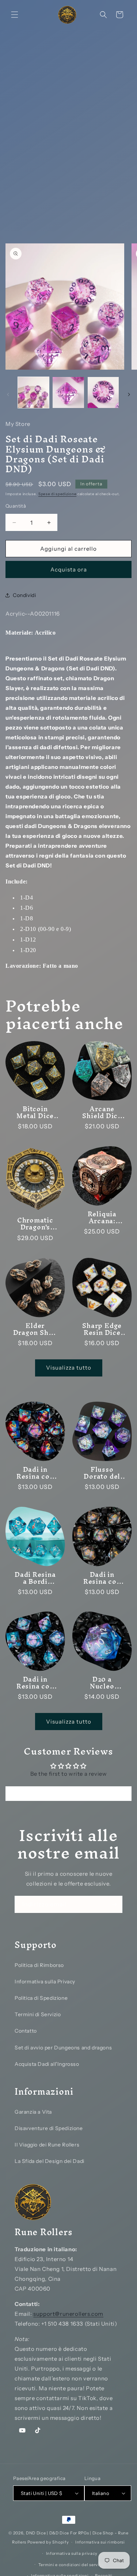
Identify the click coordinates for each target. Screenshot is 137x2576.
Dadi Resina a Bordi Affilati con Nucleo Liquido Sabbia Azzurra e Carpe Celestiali (35, 1578)
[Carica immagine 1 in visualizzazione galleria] (33, 392)
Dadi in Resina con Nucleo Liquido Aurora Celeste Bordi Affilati (35, 1683)
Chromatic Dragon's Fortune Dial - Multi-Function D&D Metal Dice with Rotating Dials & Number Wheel (35, 1224)
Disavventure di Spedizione (49, 2128)
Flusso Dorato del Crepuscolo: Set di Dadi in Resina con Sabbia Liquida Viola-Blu (102, 1472)
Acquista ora (69, 569)
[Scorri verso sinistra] (8, 394)
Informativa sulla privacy (72, 2553)
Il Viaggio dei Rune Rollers (47, 2145)
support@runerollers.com (68, 2314)
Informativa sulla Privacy (45, 1982)
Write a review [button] (68, 1794)
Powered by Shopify (48, 2542)
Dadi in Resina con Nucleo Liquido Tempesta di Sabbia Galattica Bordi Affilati (102, 1578)
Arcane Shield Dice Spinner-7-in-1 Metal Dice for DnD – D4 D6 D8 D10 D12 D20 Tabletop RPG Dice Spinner (102, 1112)
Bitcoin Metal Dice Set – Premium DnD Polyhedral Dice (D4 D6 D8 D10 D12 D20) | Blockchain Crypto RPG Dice (35, 1112)
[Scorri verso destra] (129, 394)
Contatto (26, 2031)
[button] (15, 15)
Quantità (16, 506)
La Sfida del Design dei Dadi (50, 2161)
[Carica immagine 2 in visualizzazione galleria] (68, 392)
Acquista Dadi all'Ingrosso (47, 2064)
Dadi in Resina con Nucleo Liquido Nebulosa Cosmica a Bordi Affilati (35, 1472)
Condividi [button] (24, 595)
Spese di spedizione (57, 494)
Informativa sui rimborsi (100, 2542)
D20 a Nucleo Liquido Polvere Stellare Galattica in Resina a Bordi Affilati (102, 1683)
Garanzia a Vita (33, 2112)
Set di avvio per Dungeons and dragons (63, 2048)
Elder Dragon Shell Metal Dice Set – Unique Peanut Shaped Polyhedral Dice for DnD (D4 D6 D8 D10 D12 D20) (35, 1329)
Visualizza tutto (69, 1368)
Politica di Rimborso (39, 1965)
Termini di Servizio (38, 2014)
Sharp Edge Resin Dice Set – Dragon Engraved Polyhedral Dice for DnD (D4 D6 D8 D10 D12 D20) (102, 1329)
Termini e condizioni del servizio (72, 2565)
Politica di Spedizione (41, 1998)
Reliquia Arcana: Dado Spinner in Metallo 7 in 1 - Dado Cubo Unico (102, 1217)
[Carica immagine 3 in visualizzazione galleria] (103, 392)
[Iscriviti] (114, 1904)
